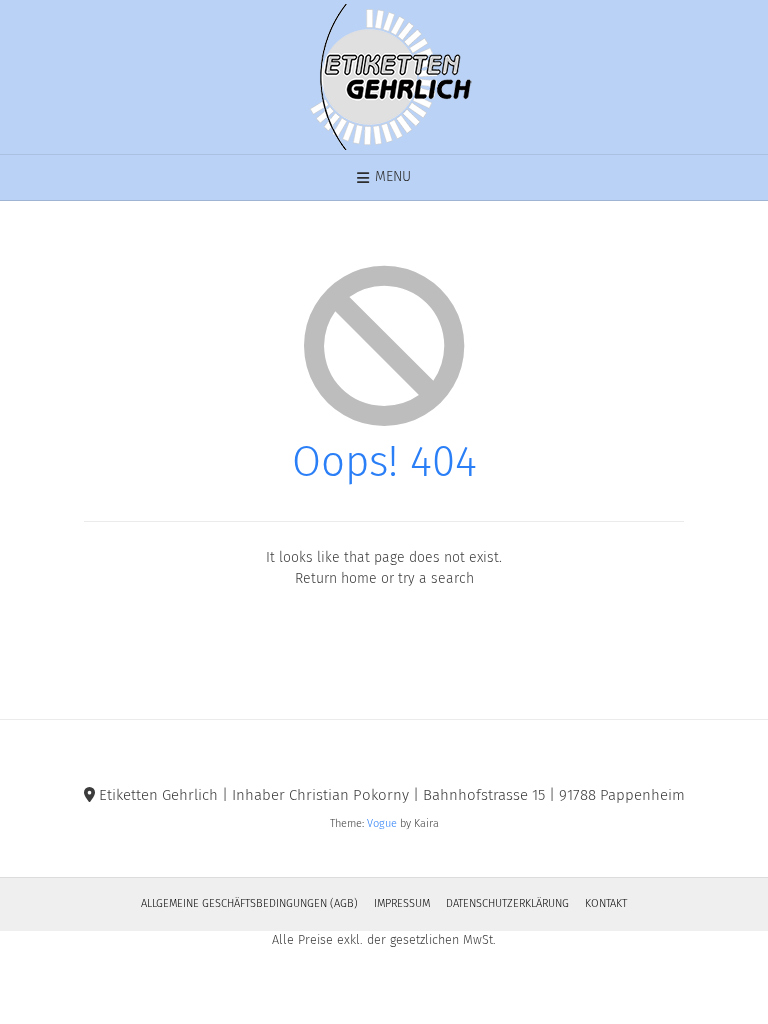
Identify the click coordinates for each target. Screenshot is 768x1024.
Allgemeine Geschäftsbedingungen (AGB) (249, 903)
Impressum (402, 903)
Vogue (382, 823)
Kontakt (606, 903)
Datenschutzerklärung (507, 903)
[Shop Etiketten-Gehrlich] (384, 77)
